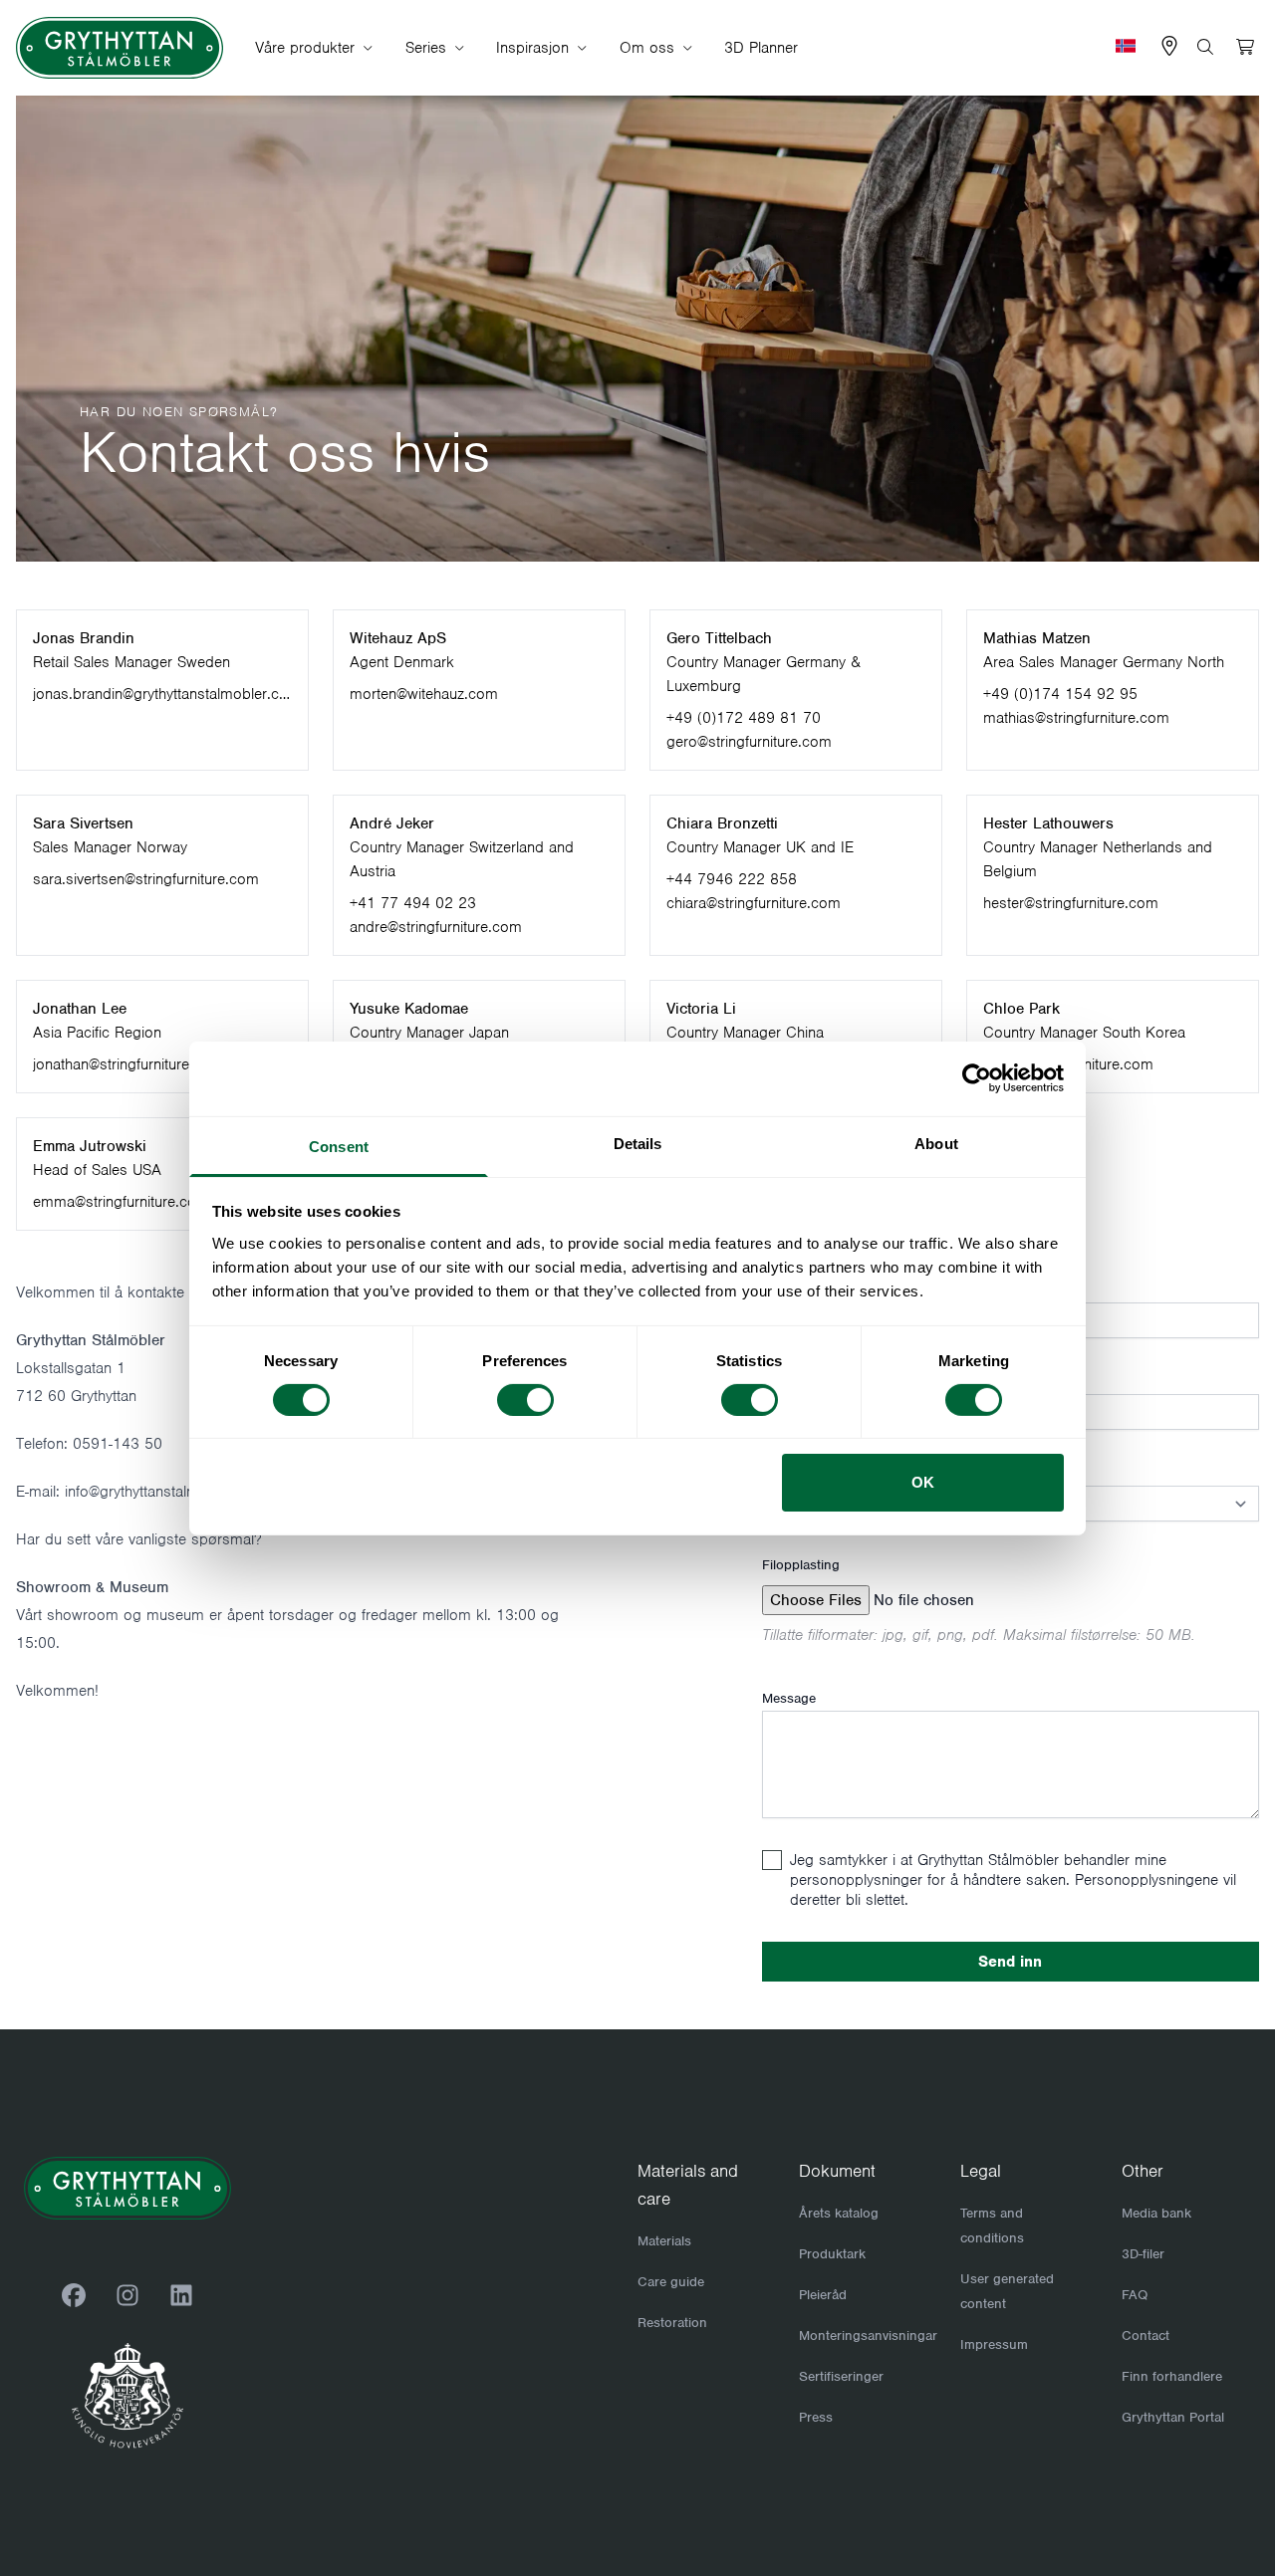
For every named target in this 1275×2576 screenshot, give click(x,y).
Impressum (994, 2344)
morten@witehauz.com (424, 694)
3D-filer (1143, 2254)
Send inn (1010, 1962)
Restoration (672, 2323)
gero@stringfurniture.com (749, 742)
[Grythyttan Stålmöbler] (120, 48)
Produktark (832, 2254)
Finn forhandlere (1172, 2376)
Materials (664, 2241)
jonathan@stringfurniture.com (128, 1064)
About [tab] (936, 1143)
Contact (1146, 2336)
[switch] (525, 1400)
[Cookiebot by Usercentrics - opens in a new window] (977, 1078)
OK (923, 1482)
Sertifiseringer (841, 2376)
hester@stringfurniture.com (1071, 903)
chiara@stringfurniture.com (754, 903)
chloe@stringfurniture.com (1068, 1064)
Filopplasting (801, 1565)
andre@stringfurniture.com (436, 927)
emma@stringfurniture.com (121, 1202)
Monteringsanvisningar (868, 2336)
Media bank (1156, 2213)
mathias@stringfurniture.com (1076, 718)
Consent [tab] (339, 1146)
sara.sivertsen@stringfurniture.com (146, 879)
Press (816, 2417)
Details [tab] (638, 1143)
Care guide (671, 2282)
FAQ (1135, 2295)
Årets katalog (839, 2213)
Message (789, 1698)
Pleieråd (823, 2295)
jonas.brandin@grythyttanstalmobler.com (160, 695)
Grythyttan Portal (1173, 2417)
